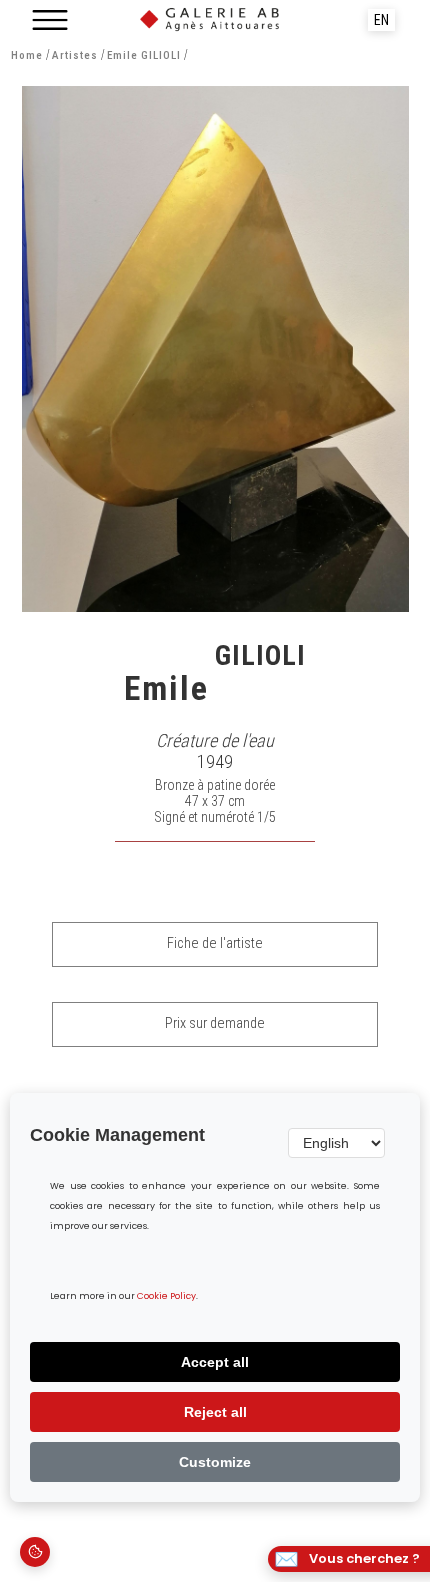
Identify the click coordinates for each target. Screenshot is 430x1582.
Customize (215, 1462)
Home (27, 55)
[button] (50, 20)
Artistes (75, 55)
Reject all (215, 1412)
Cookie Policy (166, 1296)
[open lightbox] (215, 349)
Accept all (215, 1362)
